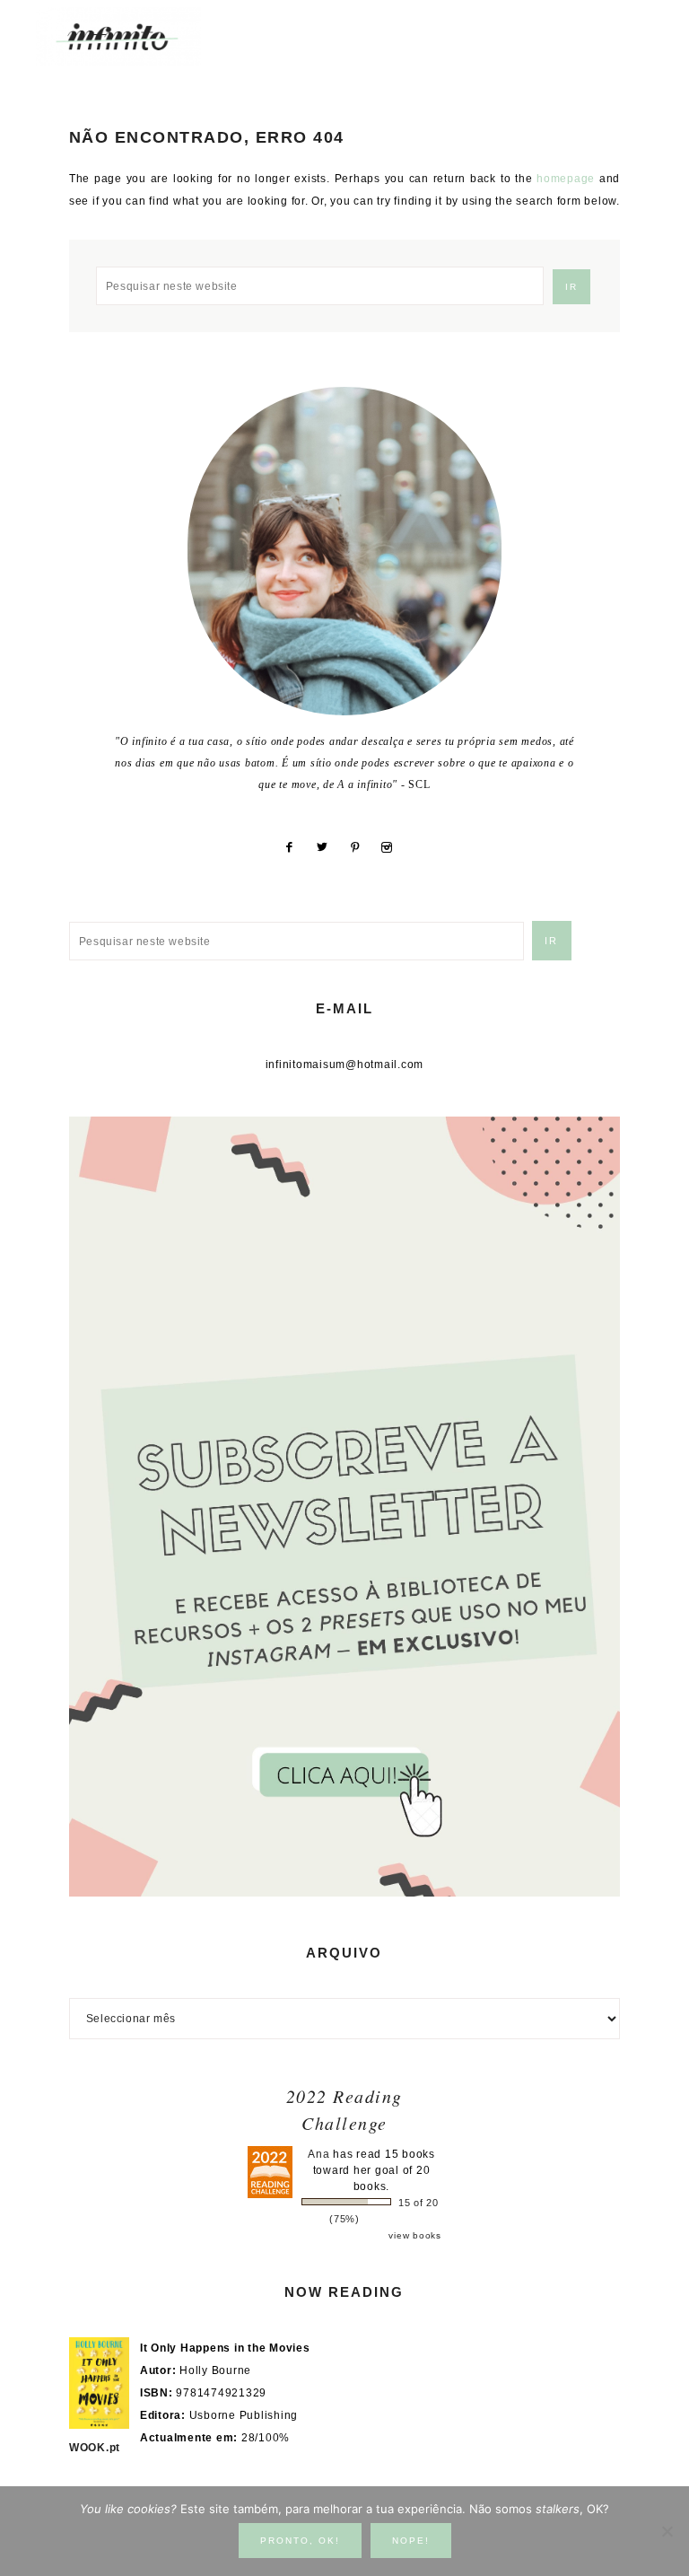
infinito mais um (137, 36)
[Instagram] (394, 847)
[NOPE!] (667, 2531)
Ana (318, 2154)
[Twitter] (329, 847)
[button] (636, 27)
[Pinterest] (362, 847)
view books (415, 2235)
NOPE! (411, 2541)
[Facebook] (296, 847)
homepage (566, 179)
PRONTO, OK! (300, 2541)
